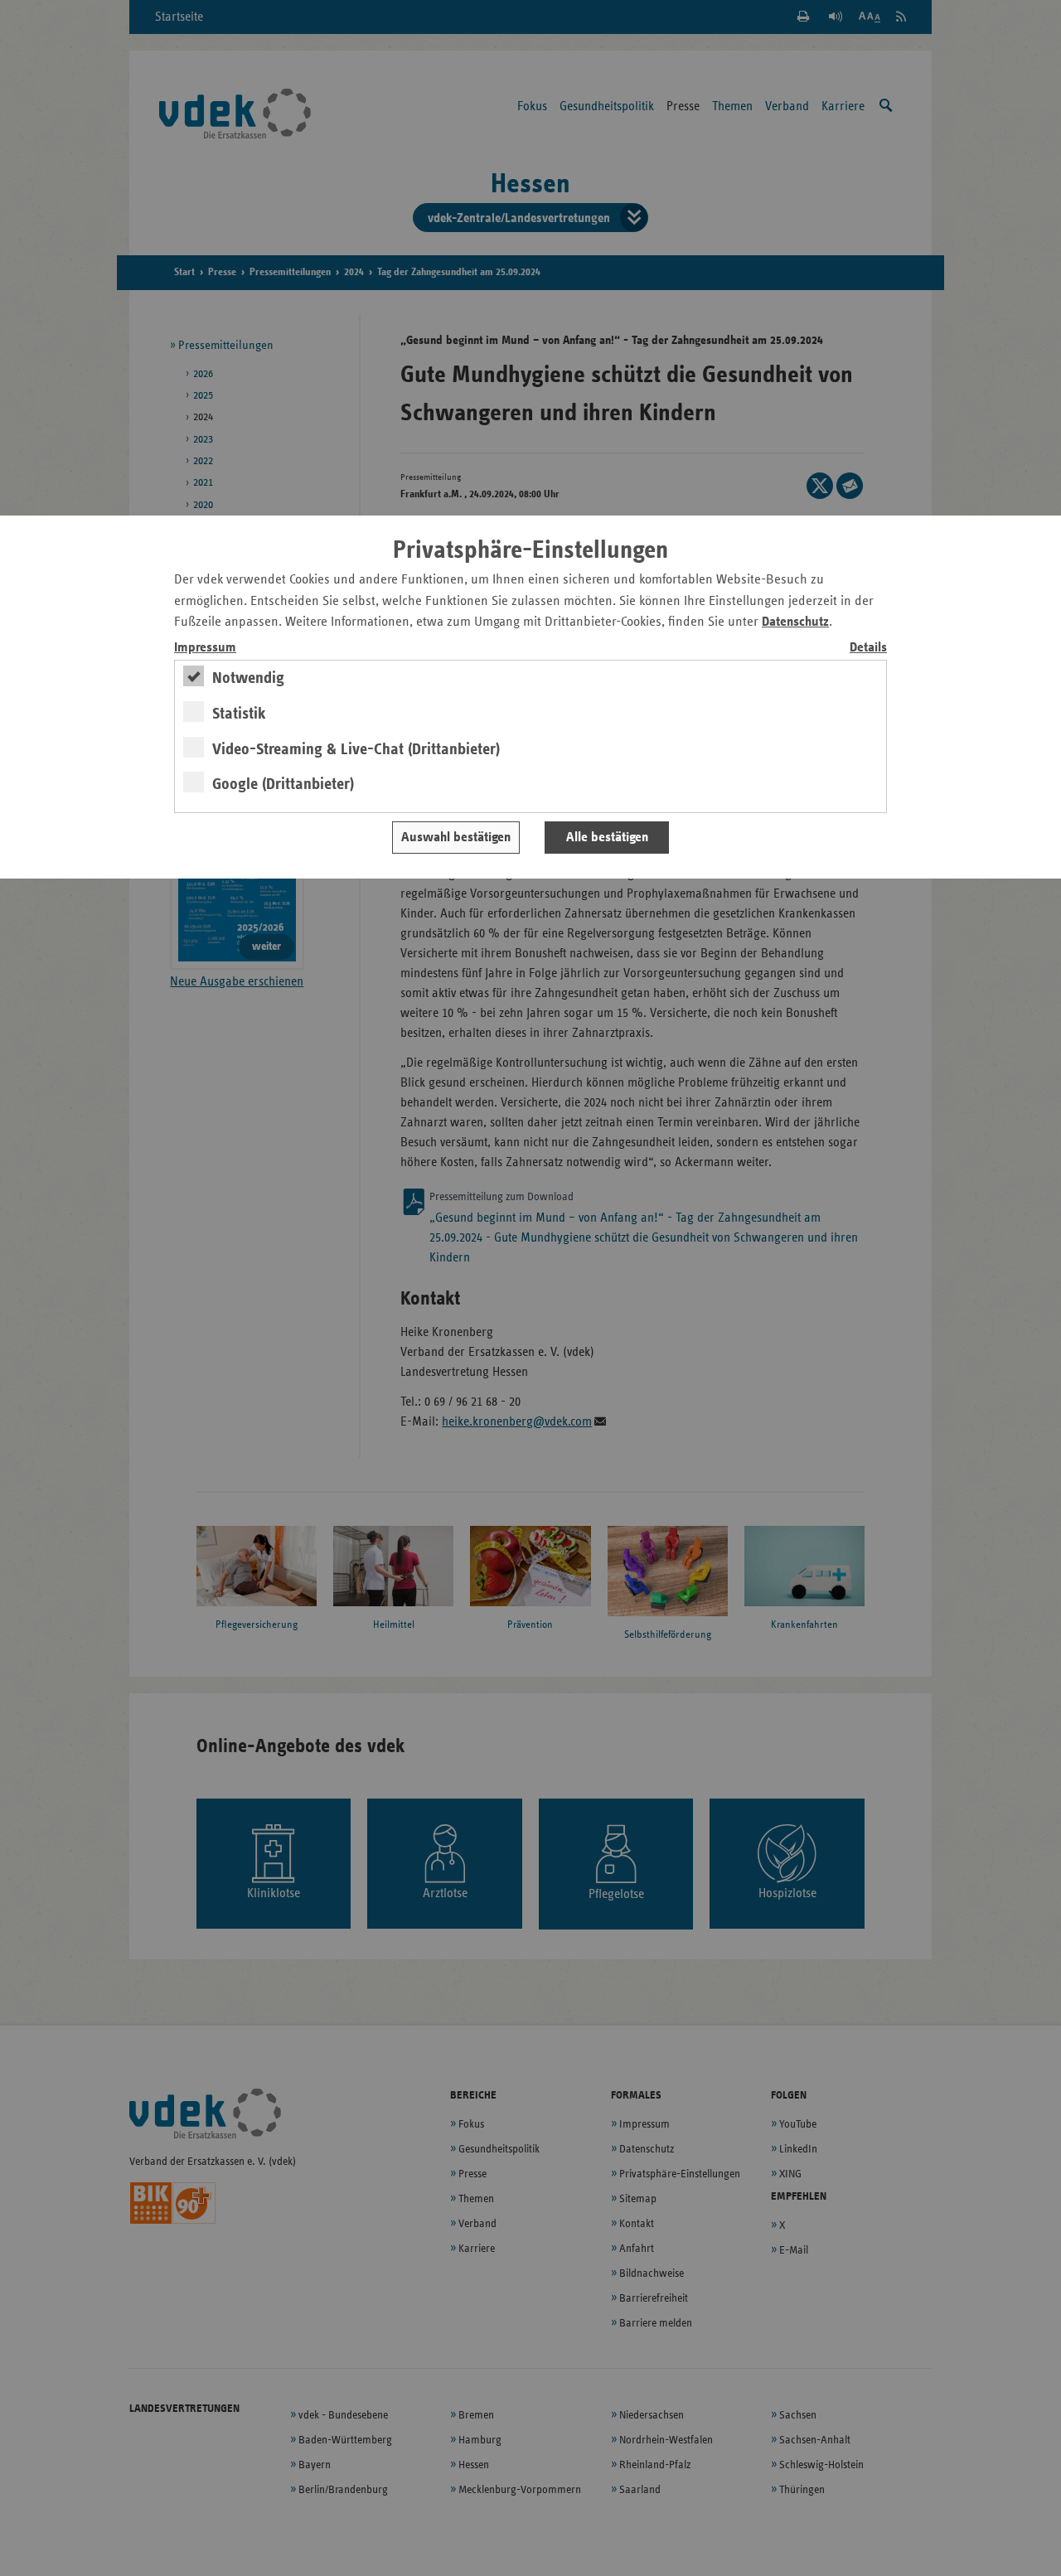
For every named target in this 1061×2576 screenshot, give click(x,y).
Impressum (205, 648)
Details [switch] (868, 648)
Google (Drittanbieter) (283, 784)
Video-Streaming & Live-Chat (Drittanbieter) (356, 749)
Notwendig (248, 678)
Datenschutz (795, 622)
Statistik (239, 714)
